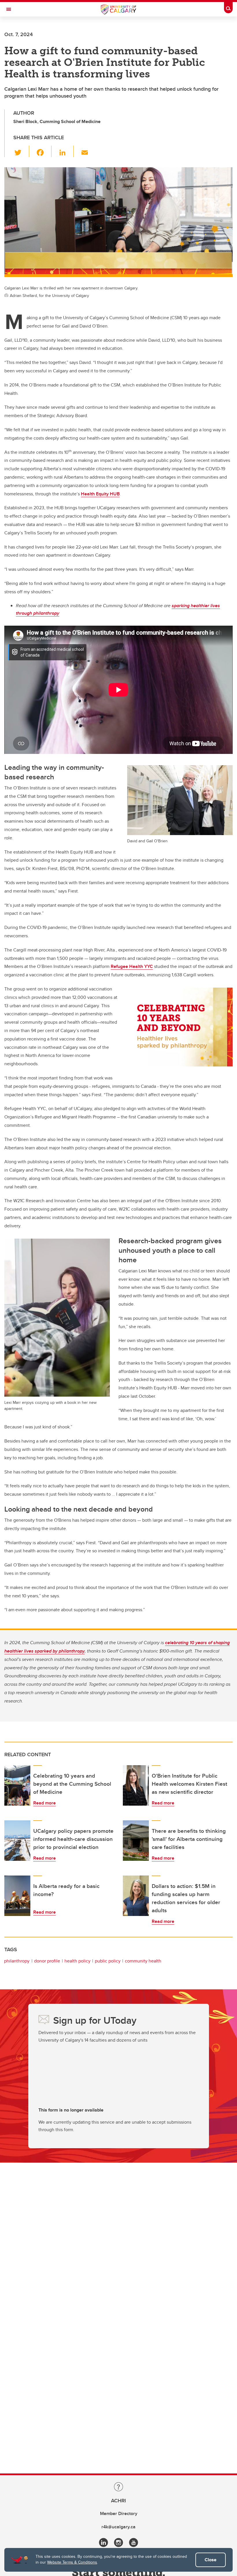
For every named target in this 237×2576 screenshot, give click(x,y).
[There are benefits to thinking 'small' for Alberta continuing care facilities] (136, 1841)
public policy (108, 1961)
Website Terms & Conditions (72, 2562)
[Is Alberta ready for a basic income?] (17, 1896)
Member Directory (119, 2513)
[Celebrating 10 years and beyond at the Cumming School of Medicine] (17, 1785)
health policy (77, 1961)
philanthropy (17, 1961)
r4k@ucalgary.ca (118, 2527)
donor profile (47, 1961)
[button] (21, 151)
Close (211, 2560)
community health (143, 1961)
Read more (45, 1803)
